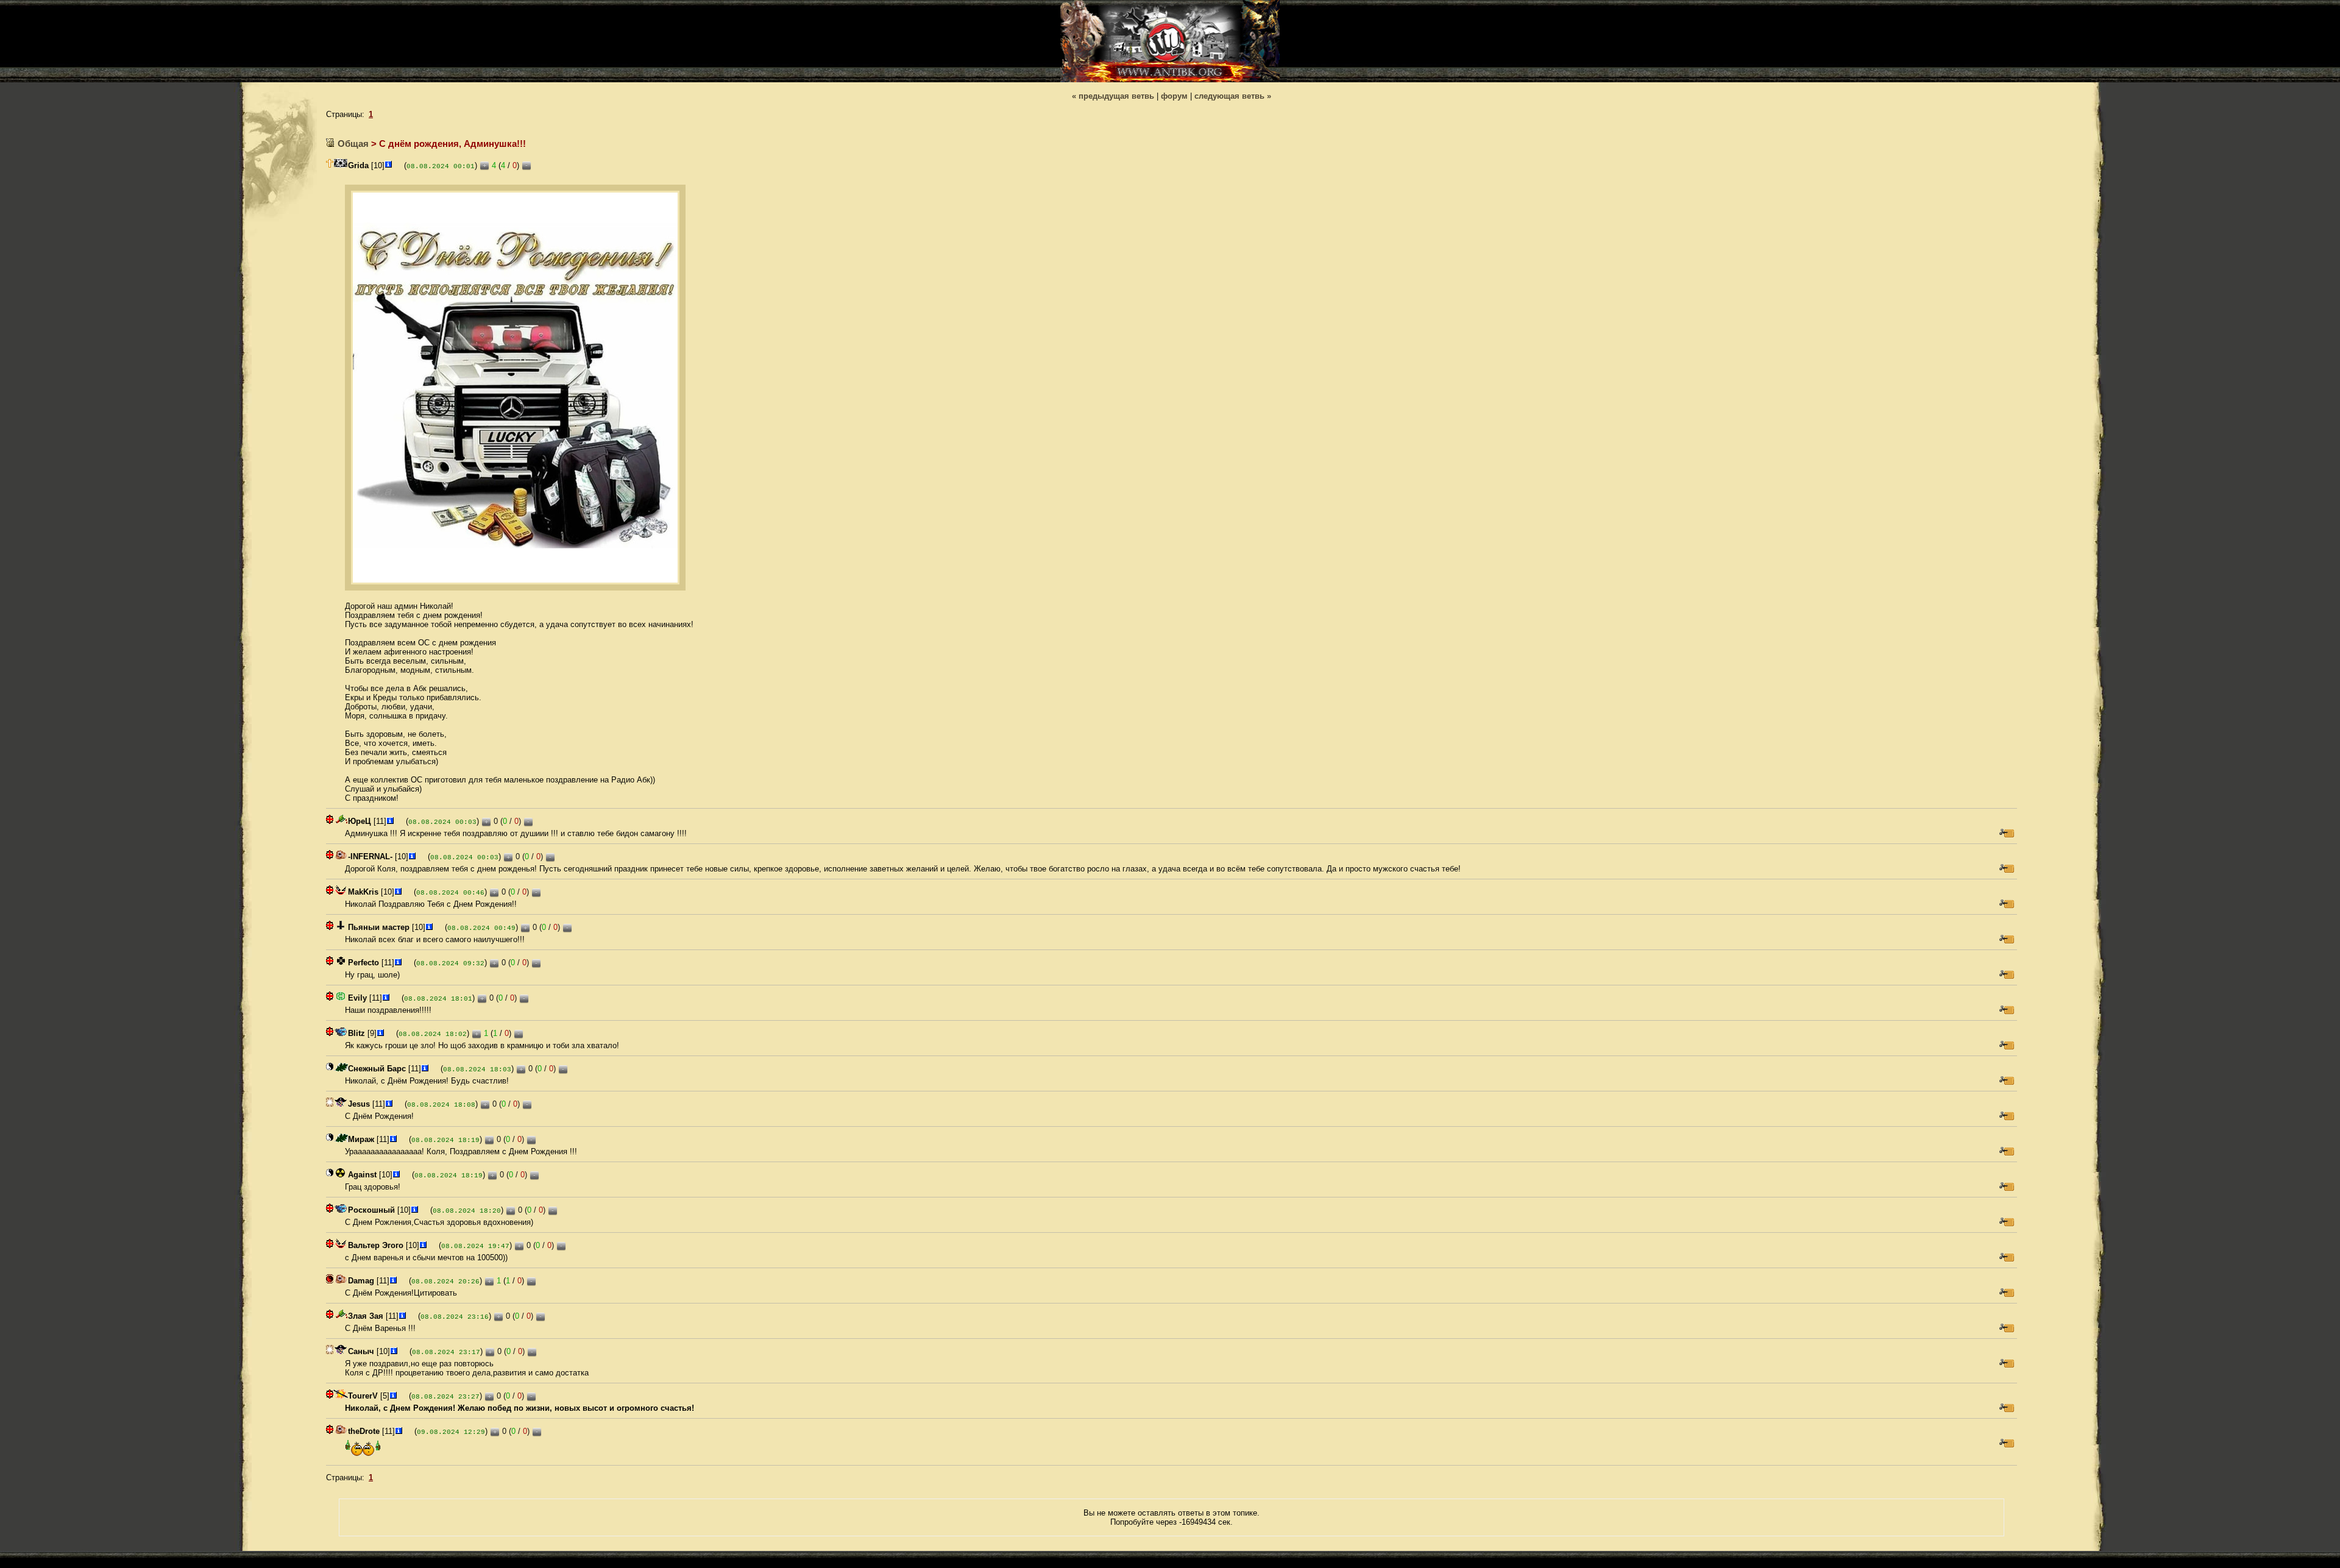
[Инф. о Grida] (388, 165)
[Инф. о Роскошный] (414, 1210)
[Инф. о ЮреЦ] (390, 821)
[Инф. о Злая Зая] (402, 1316)
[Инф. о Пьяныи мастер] (429, 927)
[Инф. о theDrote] (399, 1431)
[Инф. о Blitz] (380, 1033)
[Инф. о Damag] (393, 1281)
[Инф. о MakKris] (398, 892)
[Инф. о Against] (396, 1175)
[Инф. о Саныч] (394, 1351)
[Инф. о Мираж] (393, 1139)
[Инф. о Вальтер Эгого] (423, 1245)
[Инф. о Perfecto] (398, 963)
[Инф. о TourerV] (393, 1396)
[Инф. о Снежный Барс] (425, 1069)
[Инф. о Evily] (386, 998)
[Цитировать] (2007, 833)
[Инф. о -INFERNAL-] (412, 857)
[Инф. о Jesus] (389, 1104)
